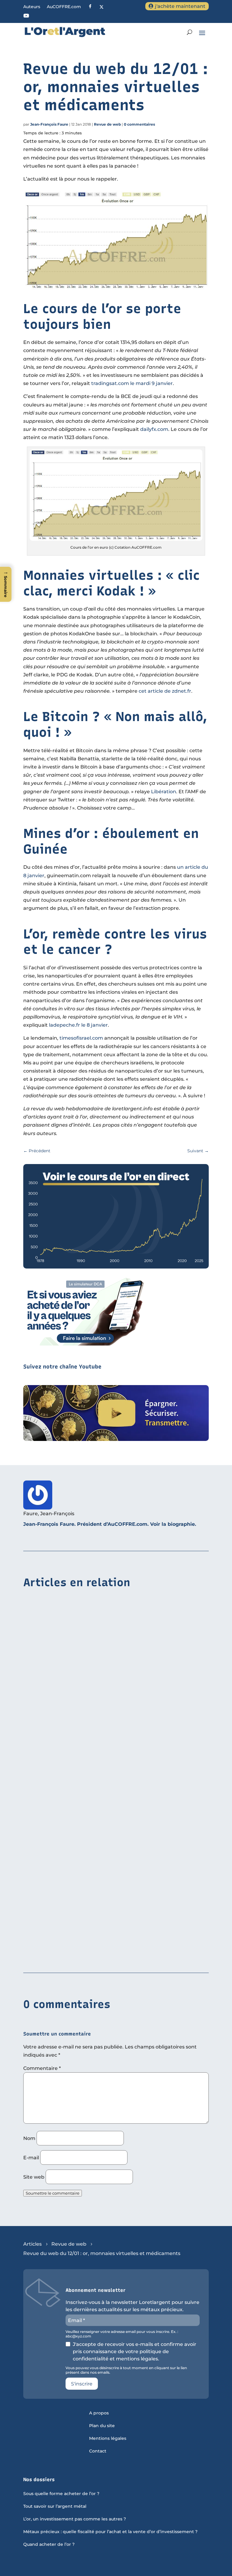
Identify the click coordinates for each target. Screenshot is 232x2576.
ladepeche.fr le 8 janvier (78, 1025)
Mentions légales (108, 2439)
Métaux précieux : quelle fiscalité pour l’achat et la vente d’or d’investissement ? (110, 2532)
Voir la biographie (172, 1524)
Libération (164, 792)
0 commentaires (139, 124)
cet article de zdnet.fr (165, 691)
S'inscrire (82, 2384)
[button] (6, 584)
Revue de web (107, 124)
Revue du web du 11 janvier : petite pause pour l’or (88, 1841)
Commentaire (42, 2068)
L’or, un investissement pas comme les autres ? (75, 2519)
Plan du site (102, 2426)
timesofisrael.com (81, 1038)
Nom (29, 2138)
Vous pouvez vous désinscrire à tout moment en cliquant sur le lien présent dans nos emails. (126, 2370)
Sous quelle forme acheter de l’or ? (61, 2494)
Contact (98, 2451)
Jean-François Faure (49, 124)
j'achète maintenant (180, 6)
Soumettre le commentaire (53, 2193)
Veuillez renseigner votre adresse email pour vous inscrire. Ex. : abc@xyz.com (122, 2334)
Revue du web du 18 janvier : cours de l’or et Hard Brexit (93, 1714)
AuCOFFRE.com (64, 7)
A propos (99, 2413)
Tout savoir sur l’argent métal (55, 2507)
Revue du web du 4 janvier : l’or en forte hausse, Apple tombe (100, 1954)
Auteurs (32, 7)
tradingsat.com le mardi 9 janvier (132, 383)
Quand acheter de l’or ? (49, 2545)
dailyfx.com (154, 429)
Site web (34, 2177)
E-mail (31, 2158)
